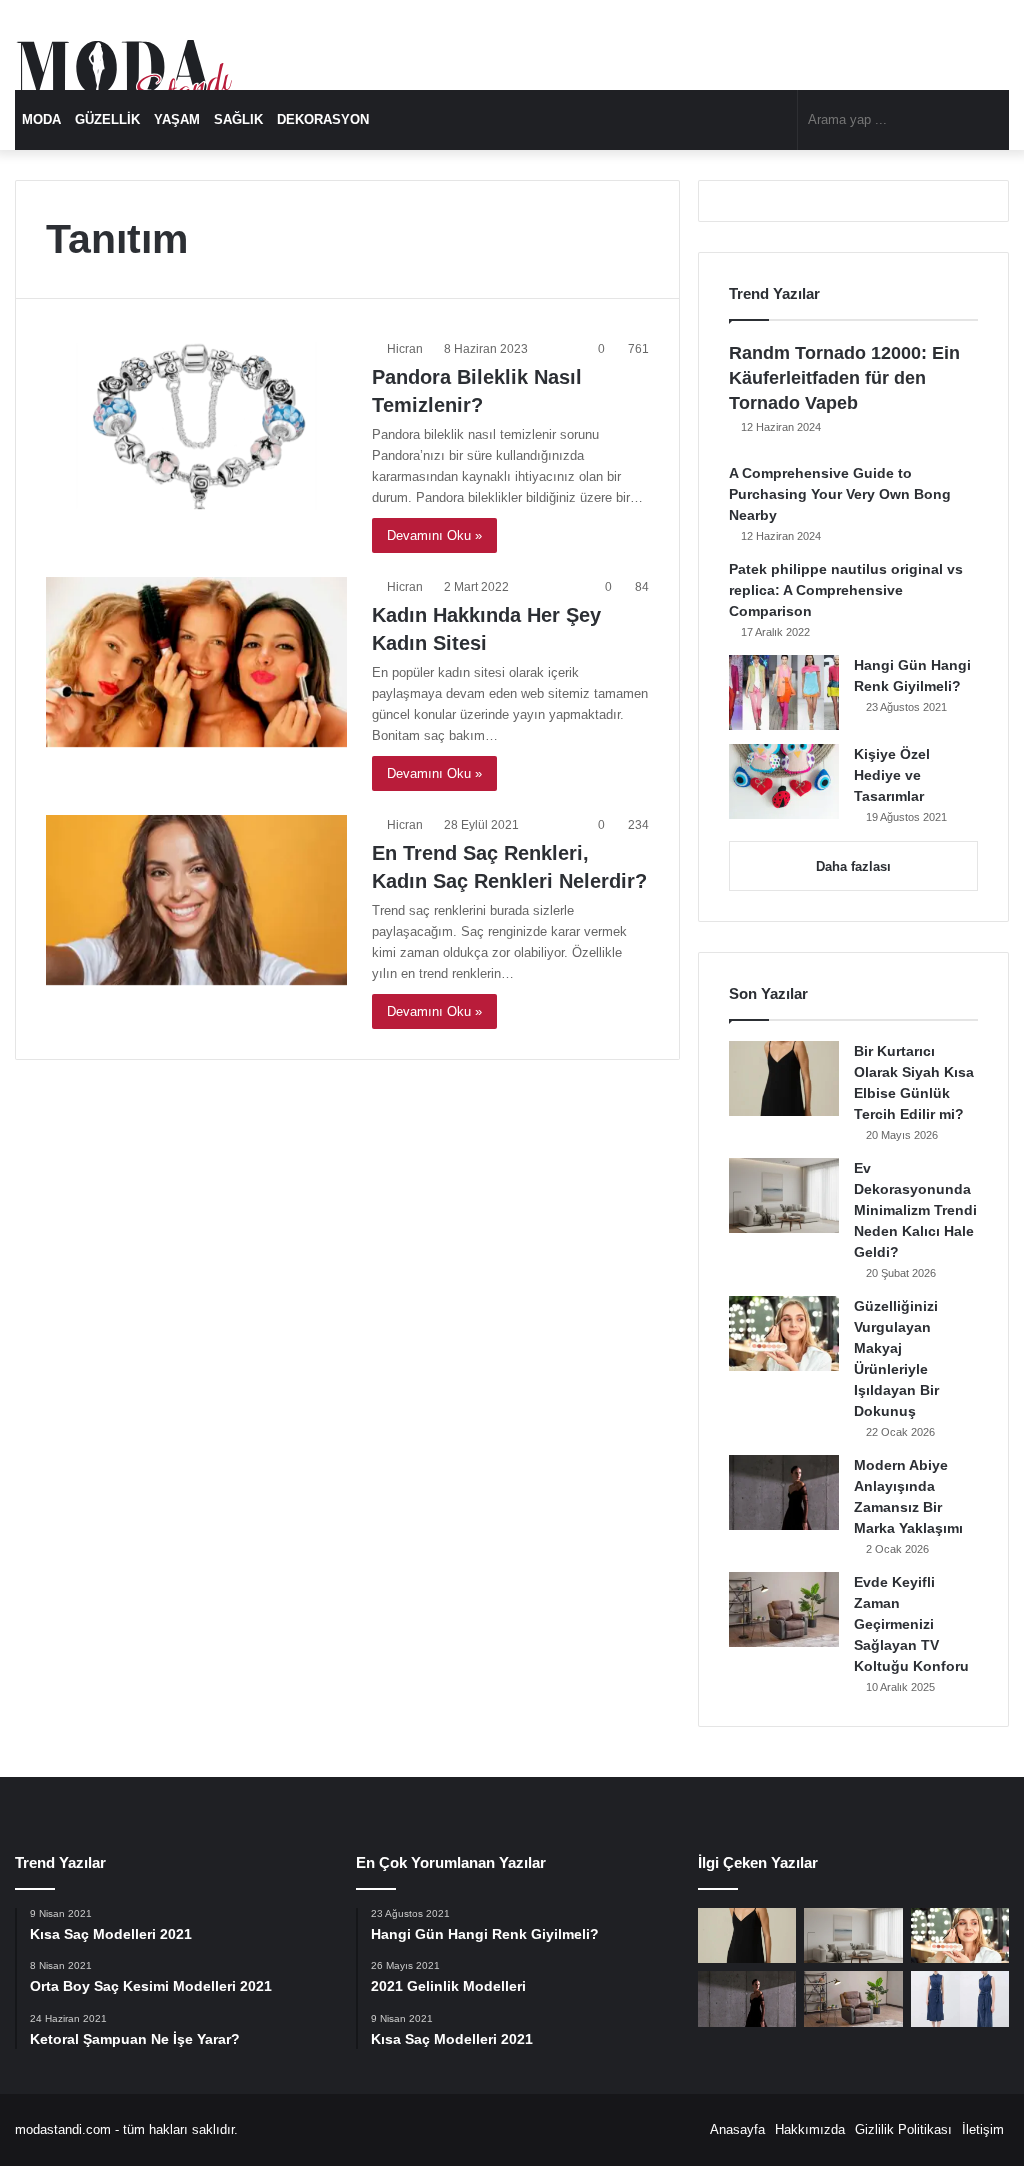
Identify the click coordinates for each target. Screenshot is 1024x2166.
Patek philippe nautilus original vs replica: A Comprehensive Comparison (846, 590)
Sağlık (238, 119)
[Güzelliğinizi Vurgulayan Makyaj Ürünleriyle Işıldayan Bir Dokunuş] (784, 1333)
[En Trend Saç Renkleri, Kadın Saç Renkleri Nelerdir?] (196, 900)
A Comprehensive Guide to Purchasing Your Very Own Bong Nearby (840, 494)
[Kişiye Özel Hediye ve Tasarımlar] (784, 781)
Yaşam (177, 119)
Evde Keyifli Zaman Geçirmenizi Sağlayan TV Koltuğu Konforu (911, 1624)
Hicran (405, 349)
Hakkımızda (810, 2129)
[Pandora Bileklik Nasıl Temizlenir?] (196, 424)
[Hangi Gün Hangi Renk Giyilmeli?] (784, 692)
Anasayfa (737, 2129)
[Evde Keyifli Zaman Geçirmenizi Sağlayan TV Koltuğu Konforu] (784, 1609)
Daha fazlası (853, 866)
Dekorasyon (323, 119)
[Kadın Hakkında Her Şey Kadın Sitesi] (196, 662)
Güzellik (107, 119)
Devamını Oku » (434, 535)
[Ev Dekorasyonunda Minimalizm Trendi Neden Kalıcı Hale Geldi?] (784, 1195)
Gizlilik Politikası (903, 2129)
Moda (41, 119)
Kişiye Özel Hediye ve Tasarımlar (892, 775)
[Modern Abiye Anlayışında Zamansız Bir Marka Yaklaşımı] (784, 1492)
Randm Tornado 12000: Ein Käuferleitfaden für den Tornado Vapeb (844, 378)
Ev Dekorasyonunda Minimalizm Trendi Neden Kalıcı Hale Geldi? (915, 1210)
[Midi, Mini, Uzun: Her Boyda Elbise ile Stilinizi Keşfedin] (960, 1999)
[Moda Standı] (125, 80)
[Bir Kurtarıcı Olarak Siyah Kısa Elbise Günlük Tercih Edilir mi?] (784, 1078)
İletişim (983, 2129)
